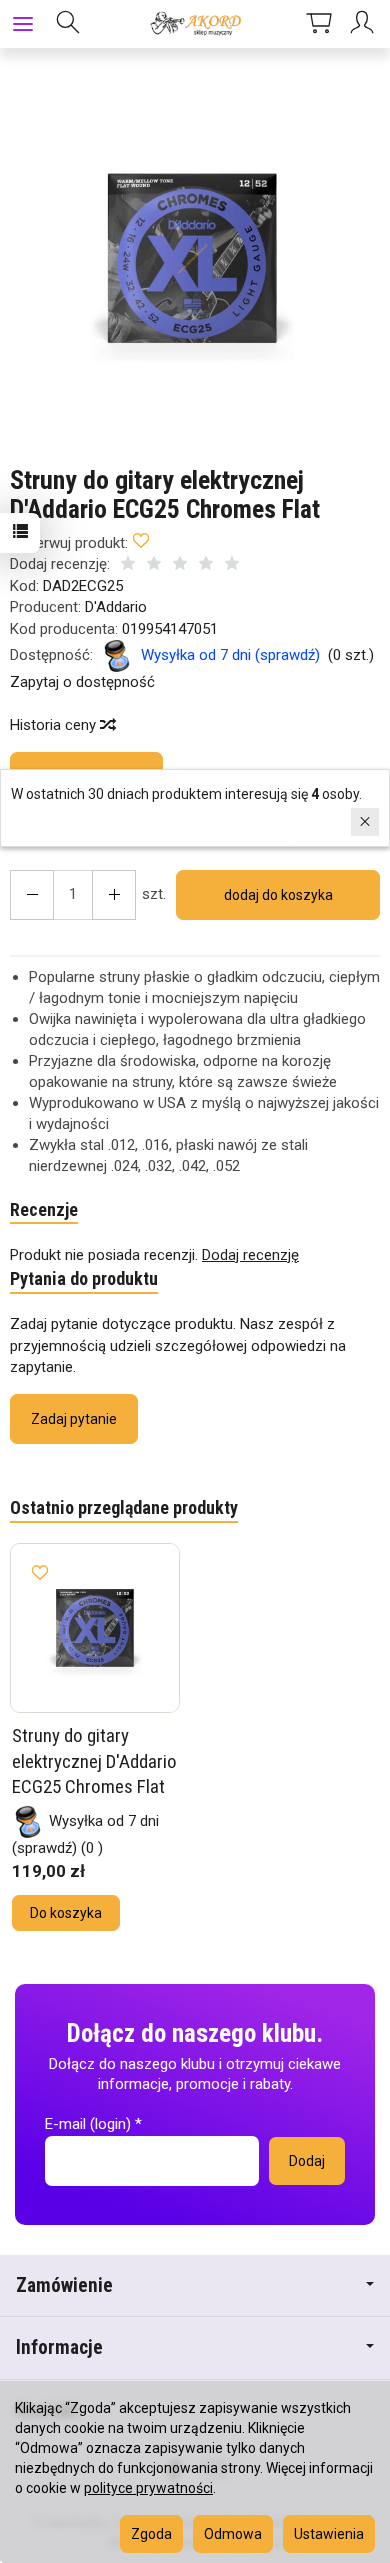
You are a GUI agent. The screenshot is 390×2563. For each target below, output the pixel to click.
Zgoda (151, 2534)
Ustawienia (329, 2534)
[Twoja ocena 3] (180, 565)
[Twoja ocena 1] (128, 565)
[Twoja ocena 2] (154, 565)
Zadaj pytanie (74, 1419)
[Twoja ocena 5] (232, 565)
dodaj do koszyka (278, 895)
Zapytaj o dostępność (82, 682)
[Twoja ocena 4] (206, 565)
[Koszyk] (319, 24)
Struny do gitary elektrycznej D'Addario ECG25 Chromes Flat (94, 1761)
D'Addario (116, 607)
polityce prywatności (148, 2488)
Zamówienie (64, 2285)
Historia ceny (55, 725)
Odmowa (233, 2534)
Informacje (59, 2347)
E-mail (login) (88, 2124)
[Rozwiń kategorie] (23, 24)
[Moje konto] (365, 24)
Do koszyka (66, 1913)
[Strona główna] (194, 24)
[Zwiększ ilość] (32, 895)
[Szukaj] (68, 24)
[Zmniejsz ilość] (114, 895)
